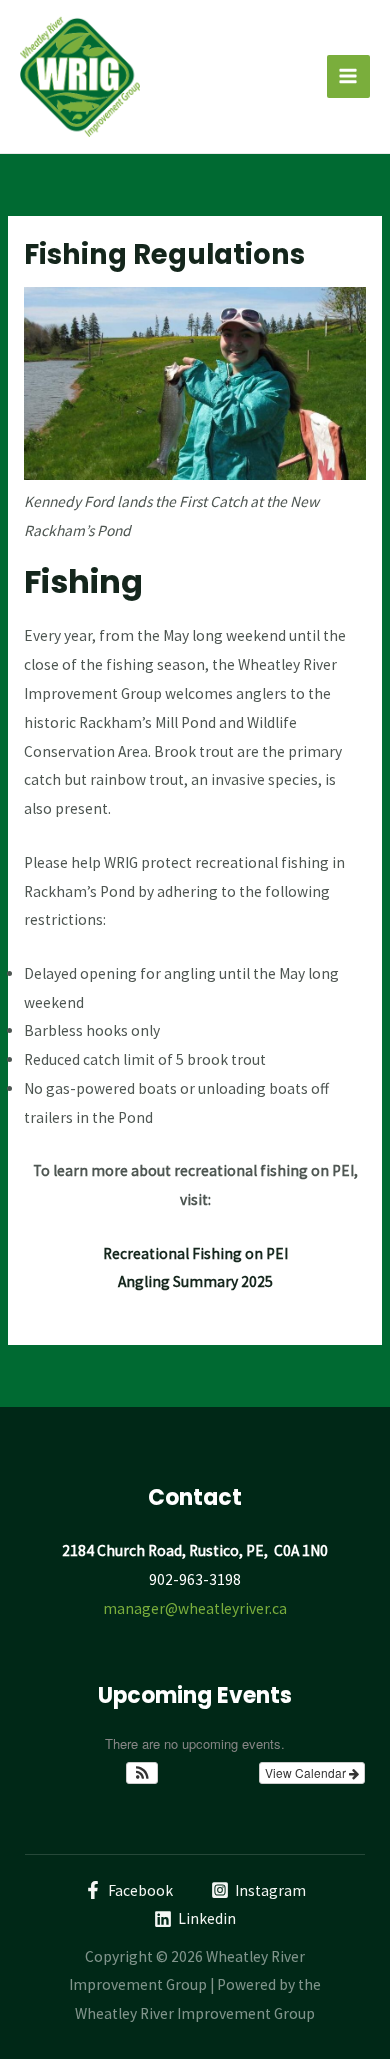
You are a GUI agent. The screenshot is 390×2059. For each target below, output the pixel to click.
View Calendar (307, 1772)
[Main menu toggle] (348, 76)
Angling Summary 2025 (195, 1281)
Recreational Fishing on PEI (195, 1253)
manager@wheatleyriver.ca (195, 1608)
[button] (142, 1773)
